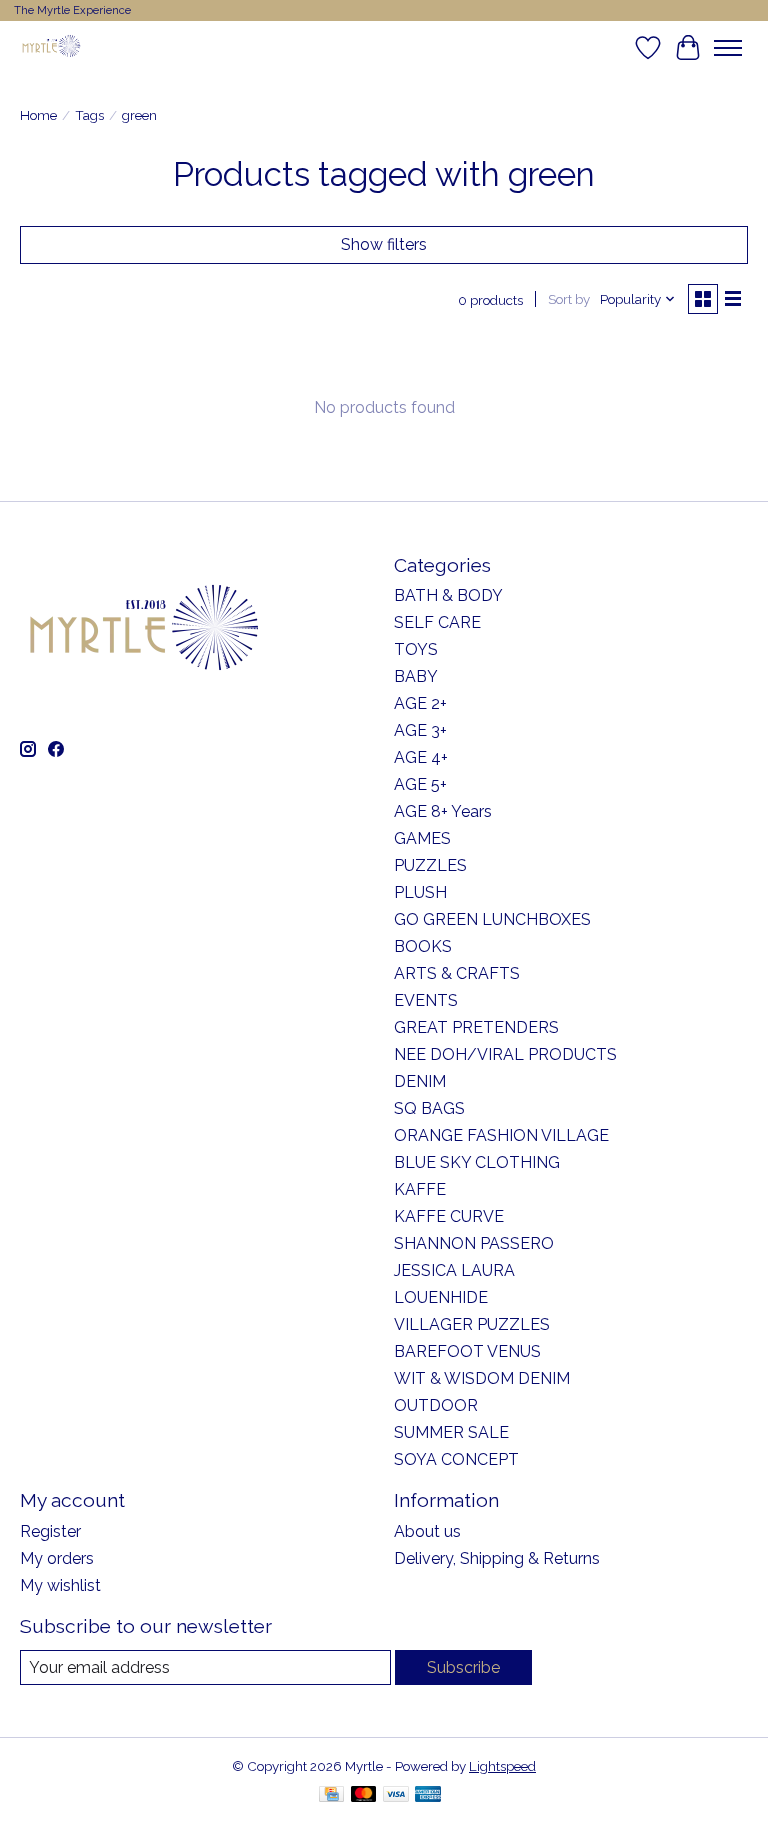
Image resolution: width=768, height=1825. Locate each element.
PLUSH (420, 892)
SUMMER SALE (451, 1432)
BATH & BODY (448, 595)
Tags (89, 115)
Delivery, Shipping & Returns (497, 1558)
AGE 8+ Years (443, 811)
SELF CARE (437, 622)
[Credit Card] (331, 1795)
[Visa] (396, 1795)
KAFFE (420, 1189)
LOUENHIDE (441, 1297)
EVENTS (426, 1000)
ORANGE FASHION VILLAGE (501, 1135)
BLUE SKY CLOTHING (477, 1162)
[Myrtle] (51, 47)
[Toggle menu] (728, 48)
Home (38, 115)
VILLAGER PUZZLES (472, 1324)
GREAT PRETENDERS (476, 1027)
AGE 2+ (420, 703)
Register (50, 1531)
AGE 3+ (420, 730)
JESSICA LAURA (454, 1270)
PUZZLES (430, 865)
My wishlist (60, 1585)
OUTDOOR (436, 1405)
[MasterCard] (364, 1795)
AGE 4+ (421, 757)
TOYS (416, 649)
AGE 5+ (420, 784)
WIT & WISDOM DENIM (482, 1378)
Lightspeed (502, 1766)
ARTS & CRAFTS (457, 973)
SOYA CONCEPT (456, 1459)
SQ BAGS (429, 1108)
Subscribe (463, 1667)
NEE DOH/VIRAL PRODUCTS (505, 1054)
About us (427, 1531)
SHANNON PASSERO (474, 1243)
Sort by (569, 299)
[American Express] (428, 1795)
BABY (416, 676)
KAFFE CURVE (449, 1216)
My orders (57, 1558)
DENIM (420, 1081)
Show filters (384, 244)
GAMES (422, 838)
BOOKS (423, 946)
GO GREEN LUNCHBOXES (492, 919)
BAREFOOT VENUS (467, 1351)
